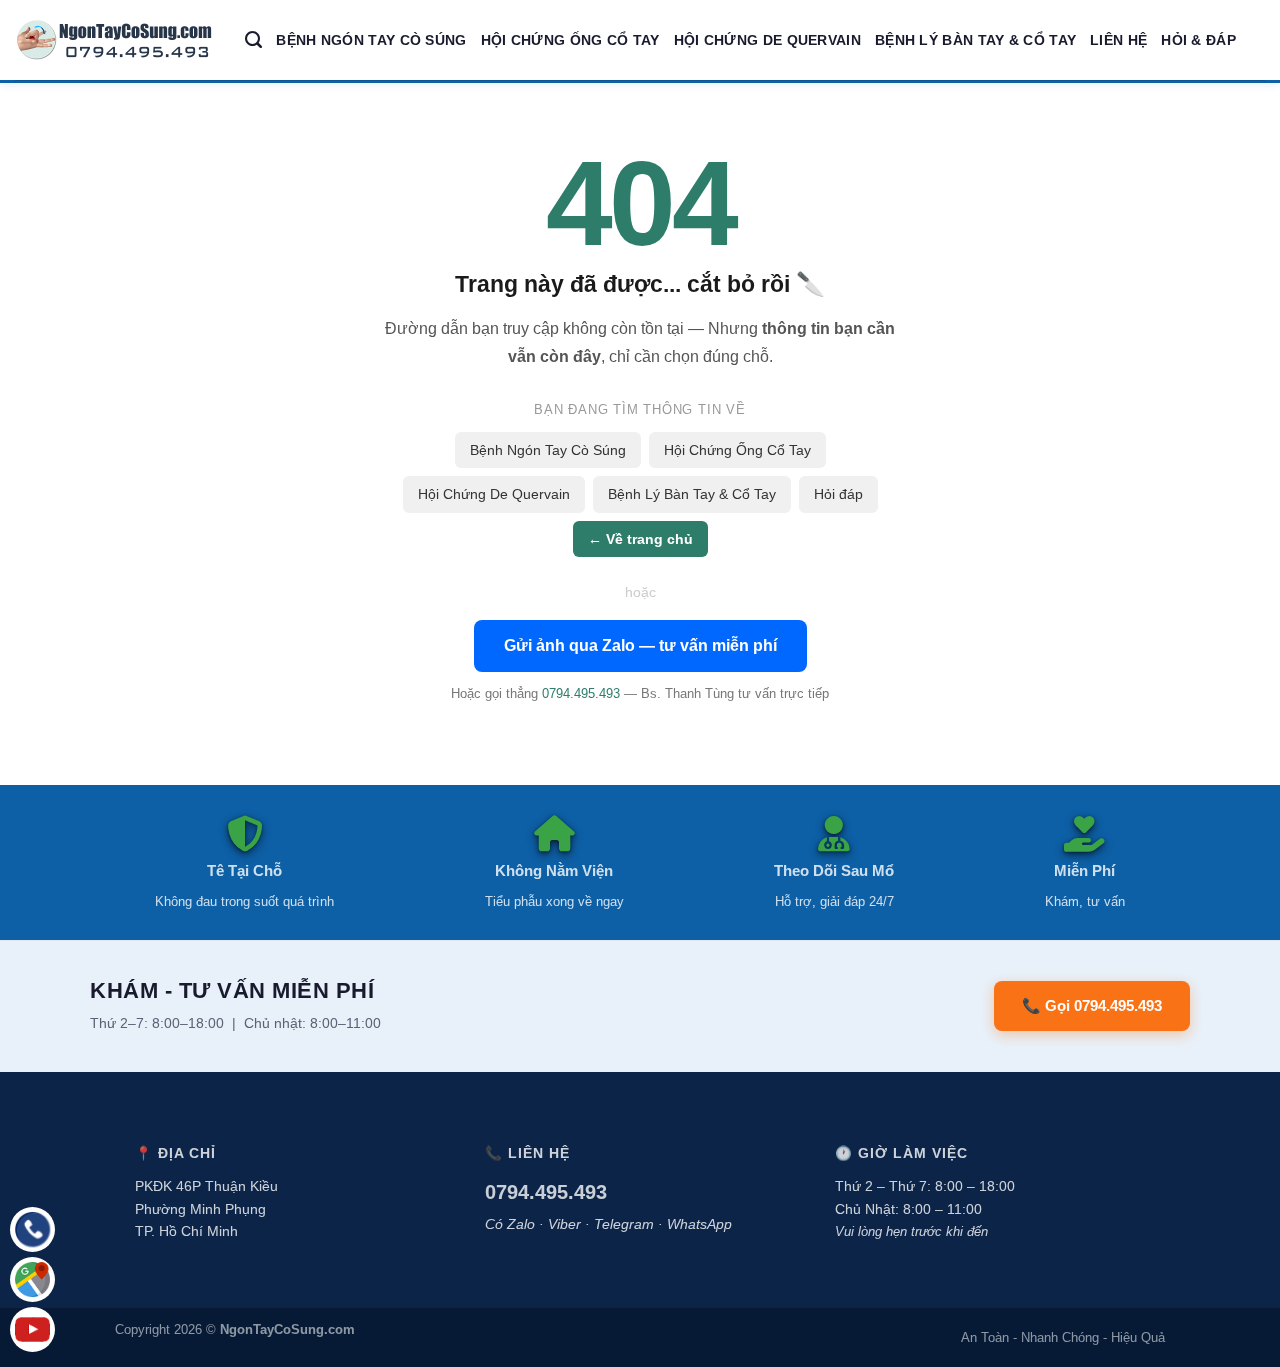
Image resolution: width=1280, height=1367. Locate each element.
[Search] (253, 40)
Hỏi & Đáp (1198, 40)
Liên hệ (1118, 40)
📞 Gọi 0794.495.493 (1092, 1005)
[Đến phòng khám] (32, 1279)
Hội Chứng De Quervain (767, 40)
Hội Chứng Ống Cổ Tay (570, 40)
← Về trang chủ (640, 539)
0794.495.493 (581, 693)
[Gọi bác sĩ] (32, 1229)
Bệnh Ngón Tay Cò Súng (371, 40)
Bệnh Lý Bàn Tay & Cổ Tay (975, 40)
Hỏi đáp (838, 494)
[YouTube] (32, 1329)
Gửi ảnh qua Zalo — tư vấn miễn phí (640, 645)
